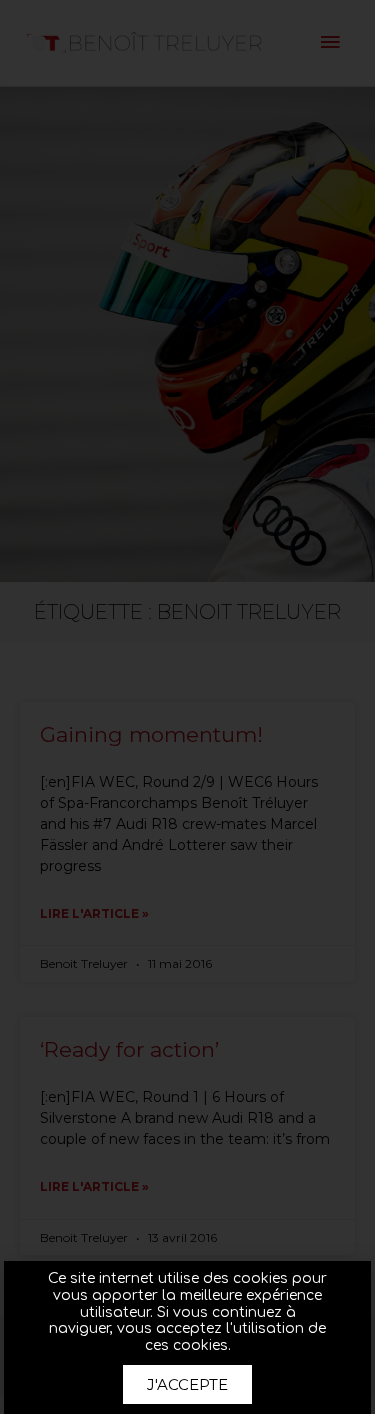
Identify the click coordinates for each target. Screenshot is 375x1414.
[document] (187, 707)
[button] (187, 1384)
